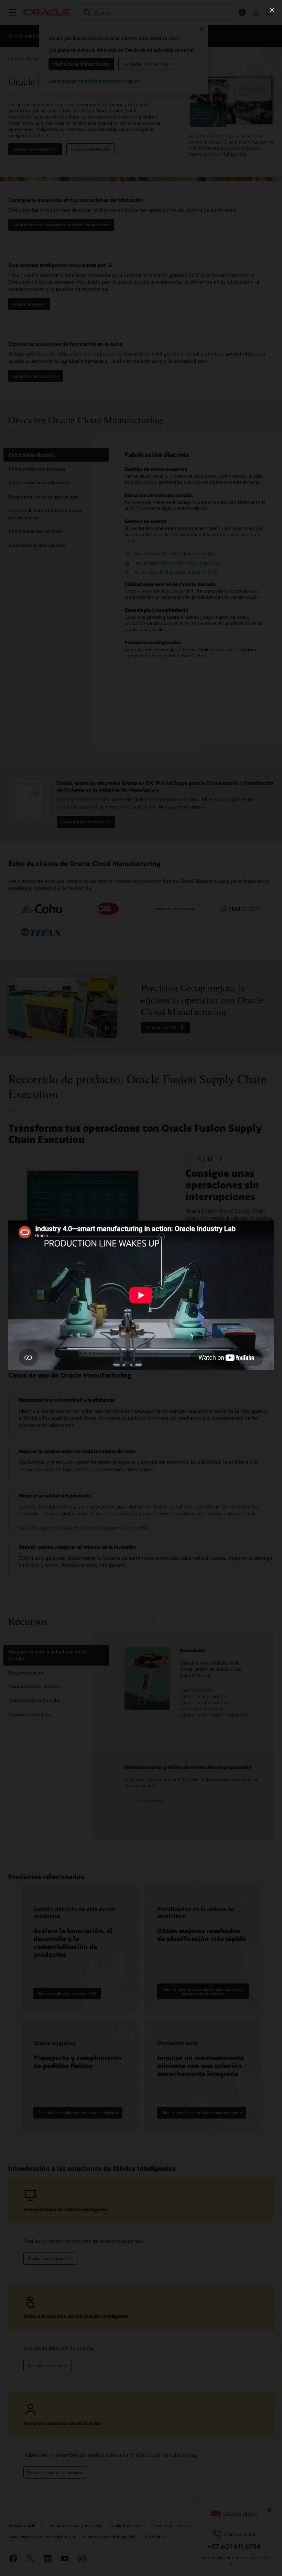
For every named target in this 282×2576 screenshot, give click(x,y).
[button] (272, 10)
